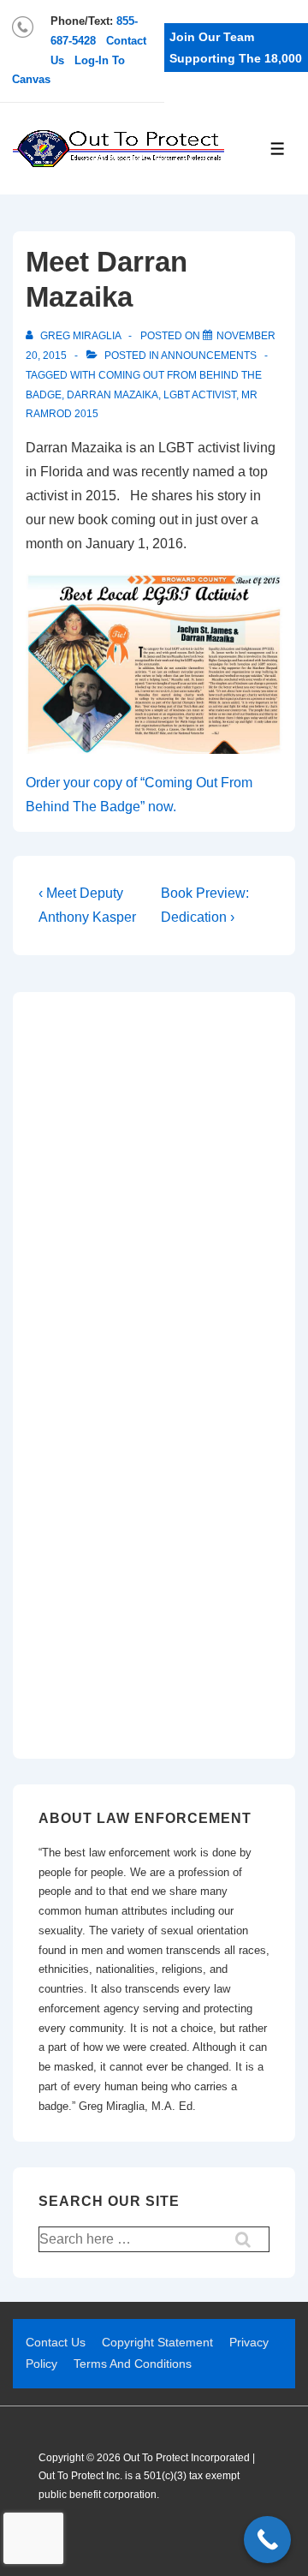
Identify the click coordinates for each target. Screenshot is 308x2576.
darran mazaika (113, 395)
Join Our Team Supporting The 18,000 (236, 48)
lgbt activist (200, 395)
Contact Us (56, 2342)
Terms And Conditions (133, 2364)
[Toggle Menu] (278, 149)
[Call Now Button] (267, 2540)
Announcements (209, 356)
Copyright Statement (157, 2342)
